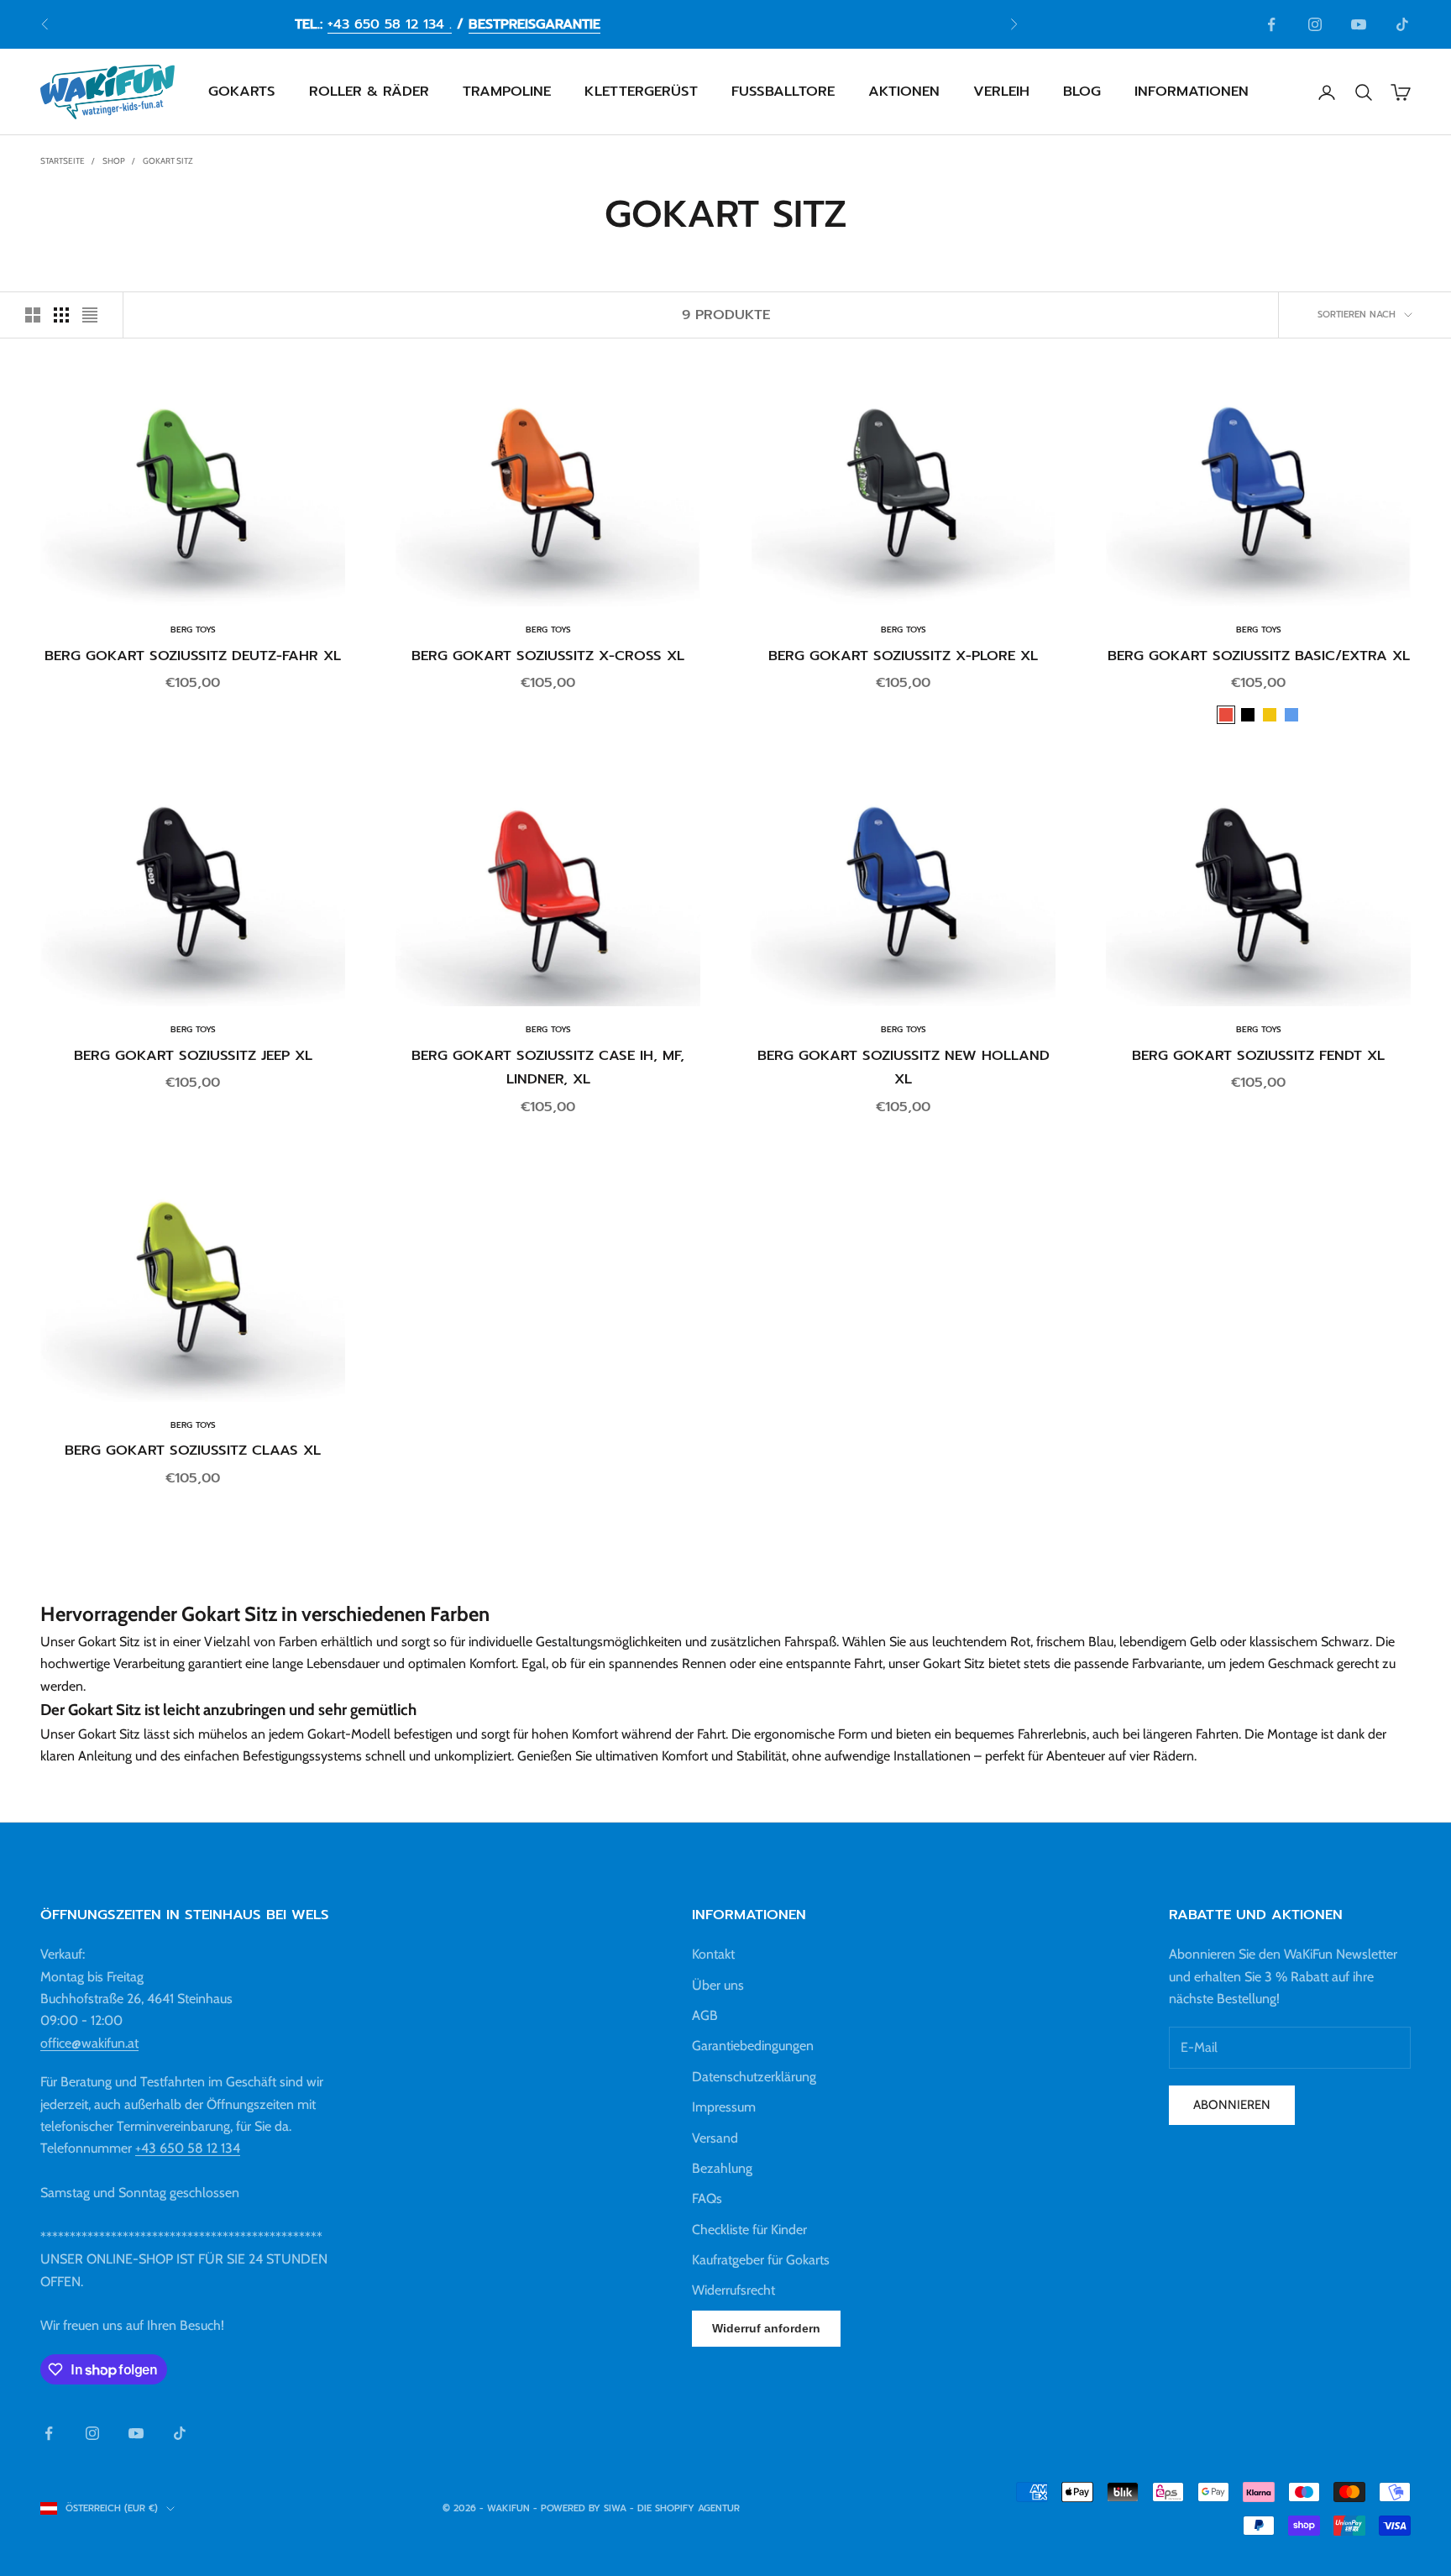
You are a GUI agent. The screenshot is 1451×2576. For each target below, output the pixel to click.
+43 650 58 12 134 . (390, 24)
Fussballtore (783, 92)
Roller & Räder (369, 92)
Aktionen (904, 92)
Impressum (724, 2107)
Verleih (1001, 92)
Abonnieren (1232, 2105)
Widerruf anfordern (766, 2328)
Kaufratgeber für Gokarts (761, 2260)
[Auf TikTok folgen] (1402, 24)
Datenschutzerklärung (754, 2077)
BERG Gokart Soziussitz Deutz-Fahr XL (193, 656)
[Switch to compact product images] (90, 315)
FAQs (707, 2198)
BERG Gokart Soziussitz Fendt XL (1258, 1055)
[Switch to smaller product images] (61, 315)
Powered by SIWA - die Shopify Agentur (640, 2508)
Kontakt (713, 1954)
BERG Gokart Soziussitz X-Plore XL (903, 656)
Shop (114, 161)
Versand (715, 2138)
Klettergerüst (641, 92)
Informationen (1192, 92)
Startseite (63, 161)
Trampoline (507, 92)
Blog (1082, 92)
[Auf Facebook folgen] (1271, 24)
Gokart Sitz (168, 161)
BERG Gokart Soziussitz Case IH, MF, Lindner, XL (548, 1068)
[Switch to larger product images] (33, 315)
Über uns (718, 1985)
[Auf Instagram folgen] (1315, 24)
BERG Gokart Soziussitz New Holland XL (904, 1068)
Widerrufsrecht (733, 2290)
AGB (705, 2015)
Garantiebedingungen (753, 2046)
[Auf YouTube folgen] (1359, 24)
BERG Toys (193, 630)
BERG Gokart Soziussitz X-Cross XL (548, 656)
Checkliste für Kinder (749, 2230)
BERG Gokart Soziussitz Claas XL (193, 1450)
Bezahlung (722, 2168)
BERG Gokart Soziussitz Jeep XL (193, 1055)
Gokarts (242, 92)
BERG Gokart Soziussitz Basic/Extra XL (1259, 656)
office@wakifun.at (89, 2043)
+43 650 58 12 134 (188, 2148)
